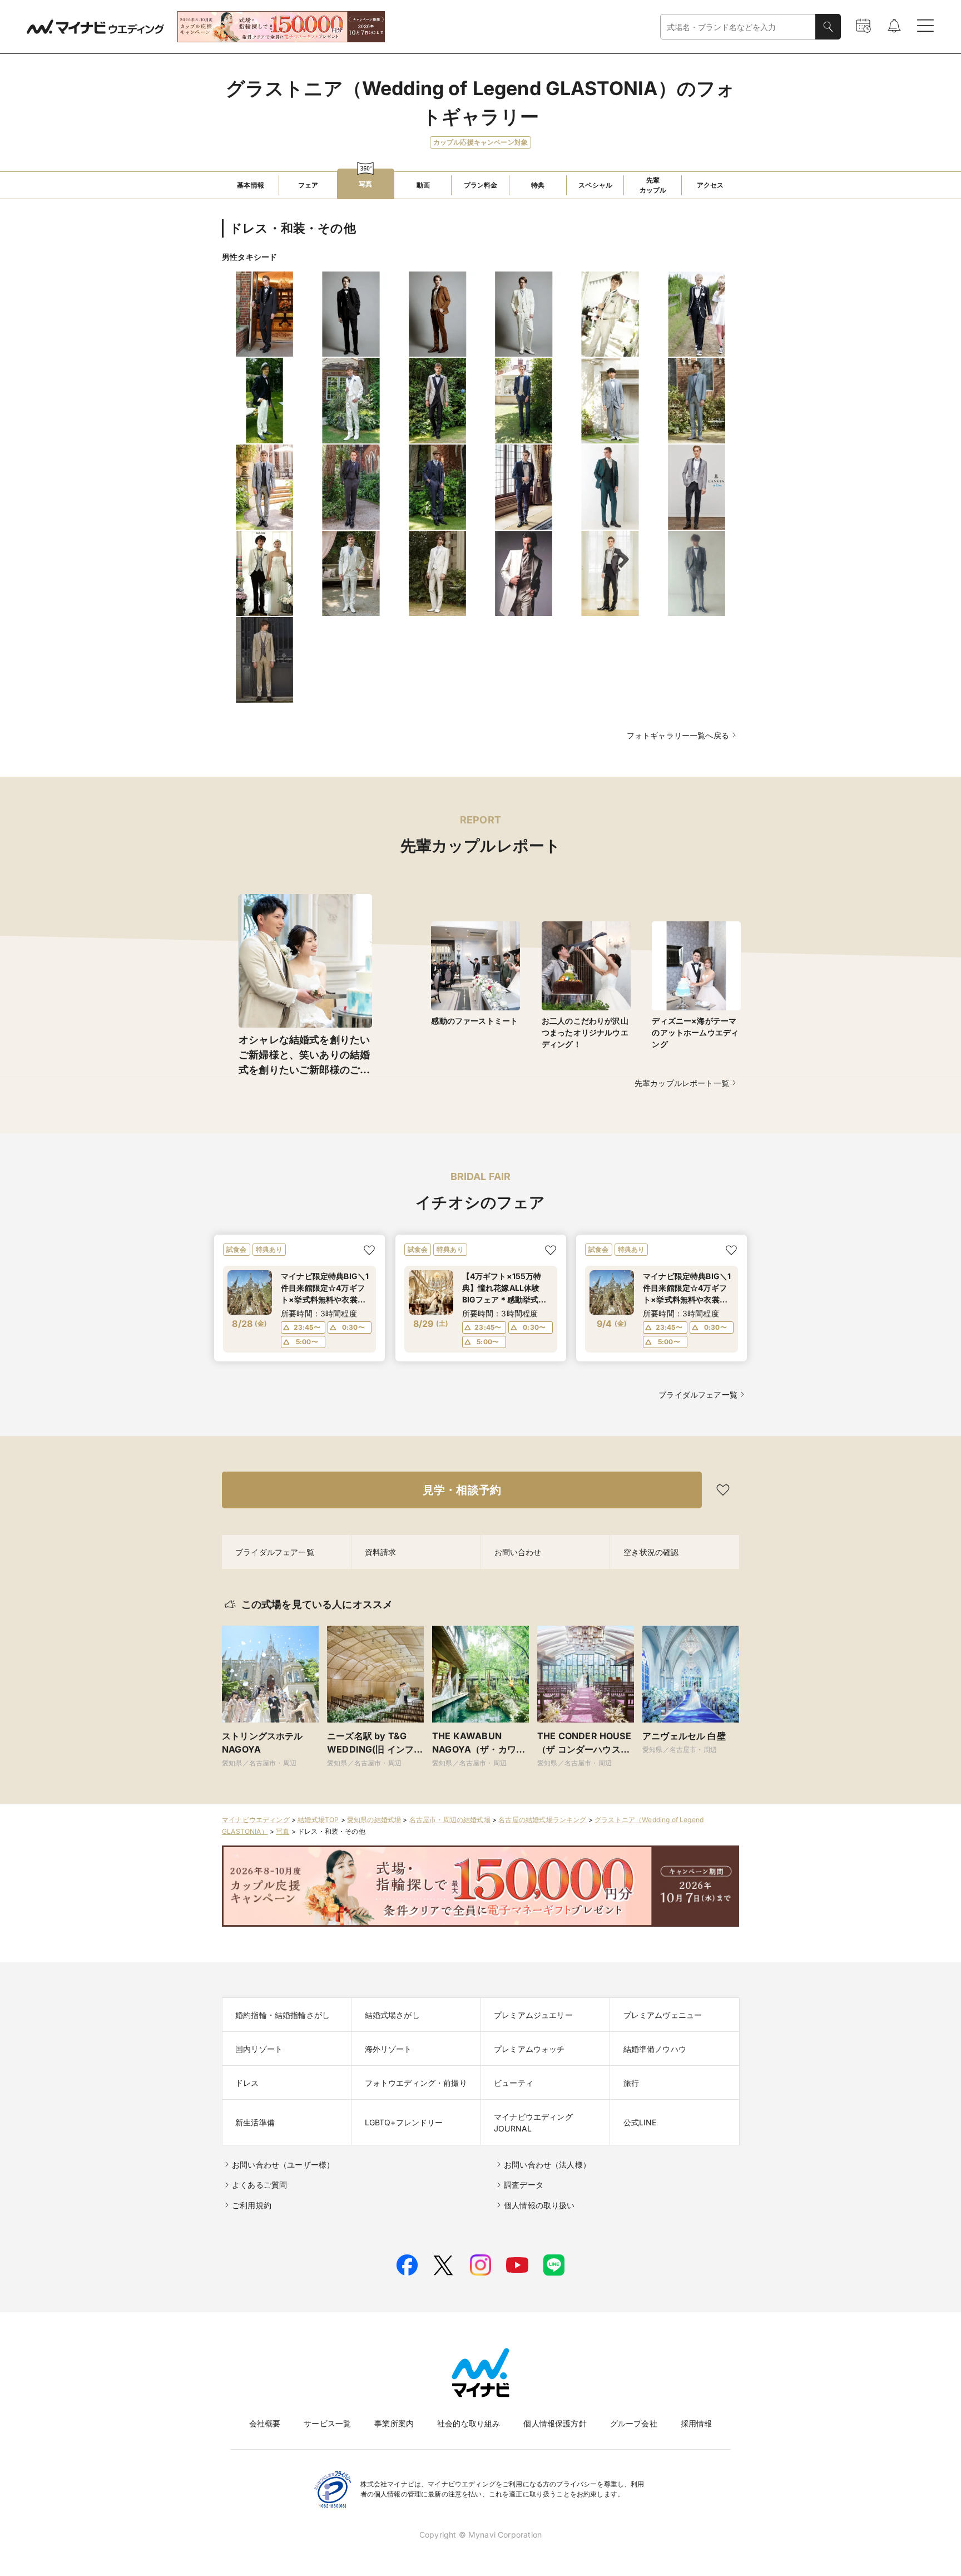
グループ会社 (634, 2423)
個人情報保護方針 (555, 2423)
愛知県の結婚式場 (374, 1820)
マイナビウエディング (256, 1820)
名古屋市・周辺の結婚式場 (450, 1820)
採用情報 (697, 2423)
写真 (283, 1831)
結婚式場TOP (318, 1820)
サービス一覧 (327, 2423)
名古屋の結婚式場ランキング (542, 1820)
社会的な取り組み (469, 2423)
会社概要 (265, 2423)
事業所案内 (394, 2423)
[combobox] (738, 27)
